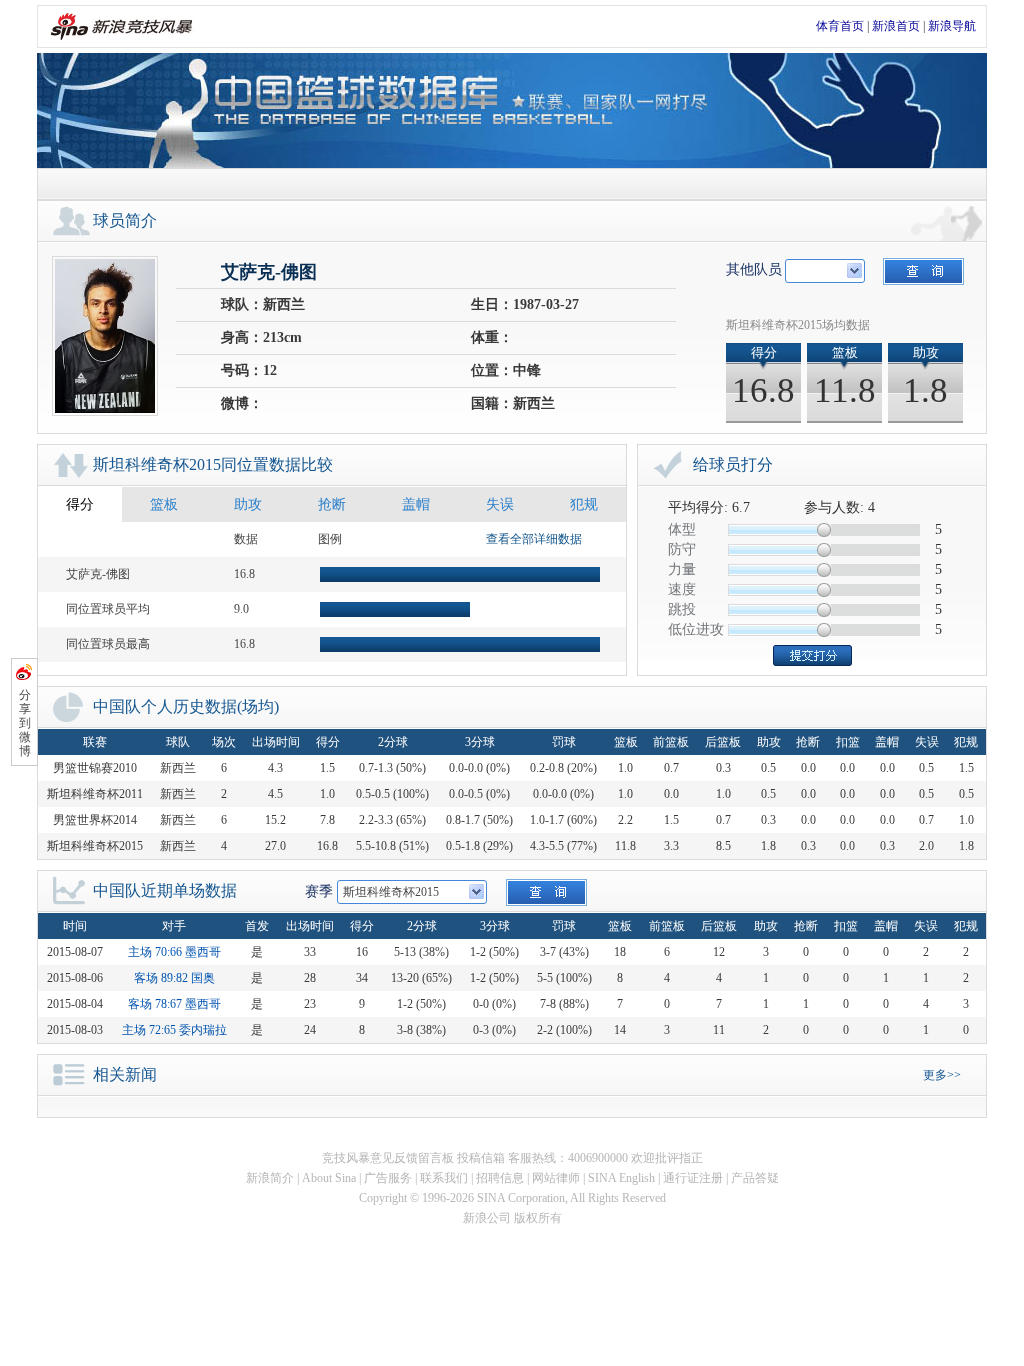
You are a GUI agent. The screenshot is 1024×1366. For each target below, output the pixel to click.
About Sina (329, 1178)
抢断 (332, 504)
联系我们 (444, 1178)
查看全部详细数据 (534, 539)
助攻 (248, 504)
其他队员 (754, 269)
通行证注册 (693, 1178)
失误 (500, 504)
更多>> (942, 1075)
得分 (80, 504)
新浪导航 (952, 26)
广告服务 (388, 1178)
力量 (682, 569)
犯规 (584, 504)
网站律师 (556, 1178)
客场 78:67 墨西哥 (174, 1004)
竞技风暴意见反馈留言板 (388, 1158)
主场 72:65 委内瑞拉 (174, 1030)
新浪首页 (896, 26)
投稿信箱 (481, 1158)
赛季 (319, 891)
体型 (682, 529)
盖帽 (416, 504)
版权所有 (538, 1218)
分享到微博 (25, 723)
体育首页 (840, 26)
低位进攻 (696, 629)
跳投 (682, 609)
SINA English (621, 1178)
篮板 (164, 504)
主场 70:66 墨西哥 (174, 952)
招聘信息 (500, 1178)
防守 (682, 549)
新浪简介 (270, 1178)
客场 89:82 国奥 (174, 978)
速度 (682, 589)
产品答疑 (755, 1178)
